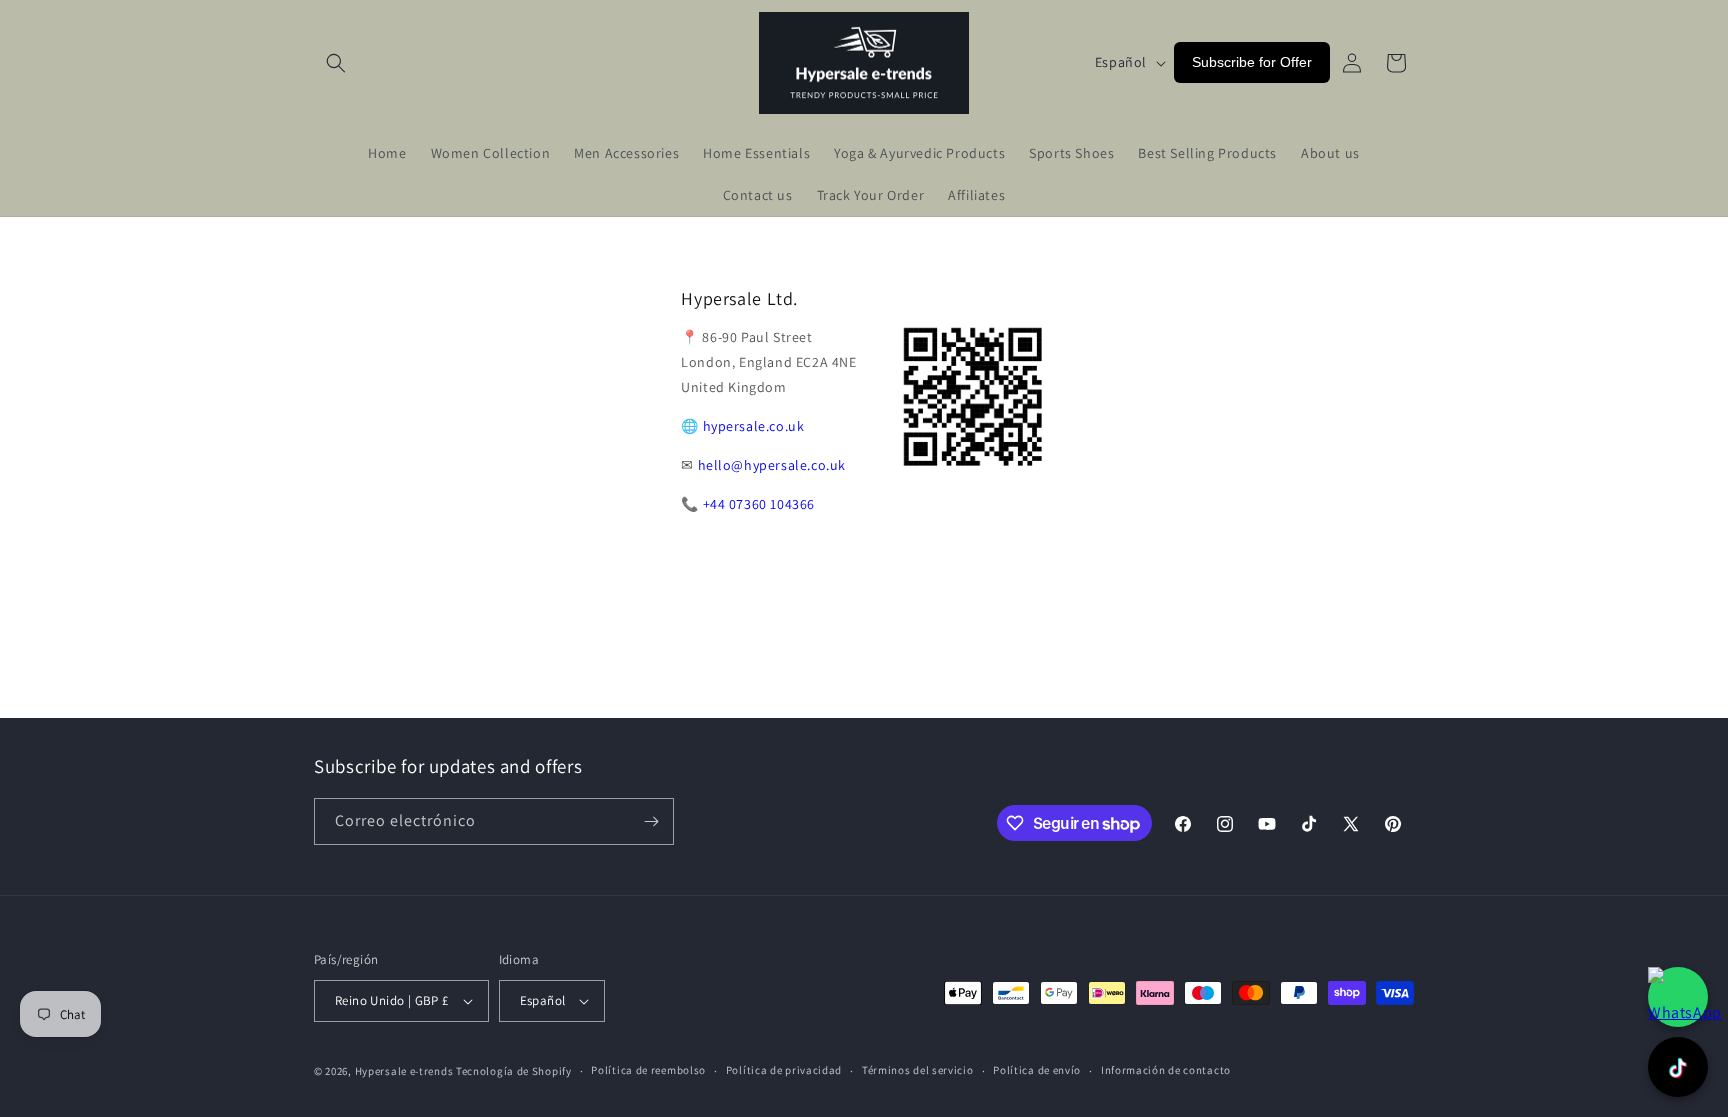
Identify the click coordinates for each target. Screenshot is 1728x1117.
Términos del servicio (918, 1070)
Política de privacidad (784, 1070)
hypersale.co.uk (754, 426)
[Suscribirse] (651, 821)
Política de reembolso (648, 1070)
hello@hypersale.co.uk (772, 465)
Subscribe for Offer (1252, 62)
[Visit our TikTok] (1678, 1067)
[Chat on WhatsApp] (1678, 997)
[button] (336, 63)
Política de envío (1037, 1070)
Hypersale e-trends (404, 1071)
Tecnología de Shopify (514, 1071)
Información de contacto (1166, 1070)
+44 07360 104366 (759, 504)
